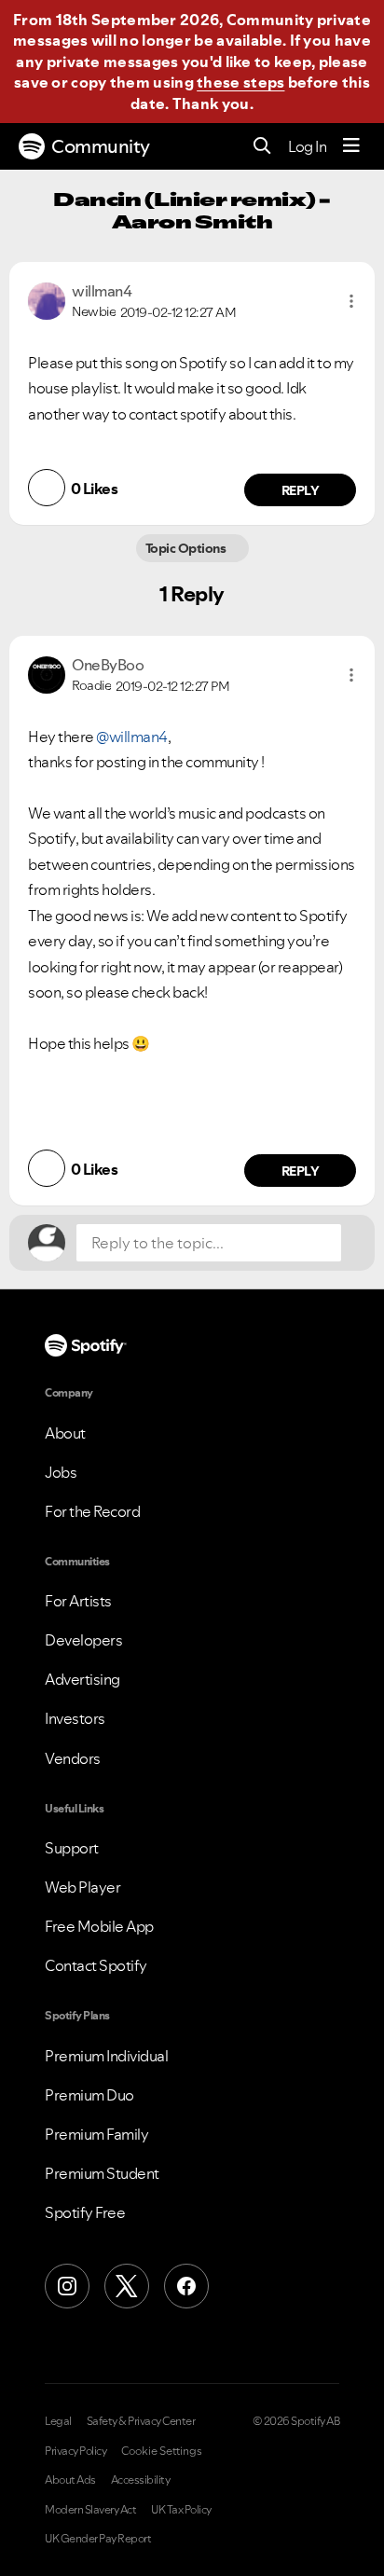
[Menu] (351, 146)
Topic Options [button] (187, 548)
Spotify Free (85, 2212)
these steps (240, 82)
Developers (83, 1640)
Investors (75, 1718)
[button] (351, 301)
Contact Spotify (96, 1965)
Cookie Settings (162, 2451)
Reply (301, 490)
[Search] (262, 147)
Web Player (82, 1887)
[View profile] (47, 299)
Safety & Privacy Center (141, 2421)
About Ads (70, 2480)
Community (101, 146)
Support (72, 1848)
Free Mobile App (99, 1926)
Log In (307, 146)
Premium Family (96, 2134)
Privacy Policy (75, 2451)
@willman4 (132, 737)
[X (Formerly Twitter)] (127, 2286)
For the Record (92, 1511)
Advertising (82, 1679)
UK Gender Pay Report (98, 2539)
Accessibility (141, 2480)
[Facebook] (186, 2286)
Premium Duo (89, 2095)
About (65, 1433)
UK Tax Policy (181, 2510)
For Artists (78, 1601)
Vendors (73, 1758)
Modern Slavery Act (90, 2510)
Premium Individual (106, 2056)
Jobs (61, 1472)
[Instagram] (67, 2286)
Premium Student (102, 2173)
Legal (58, 2421)
